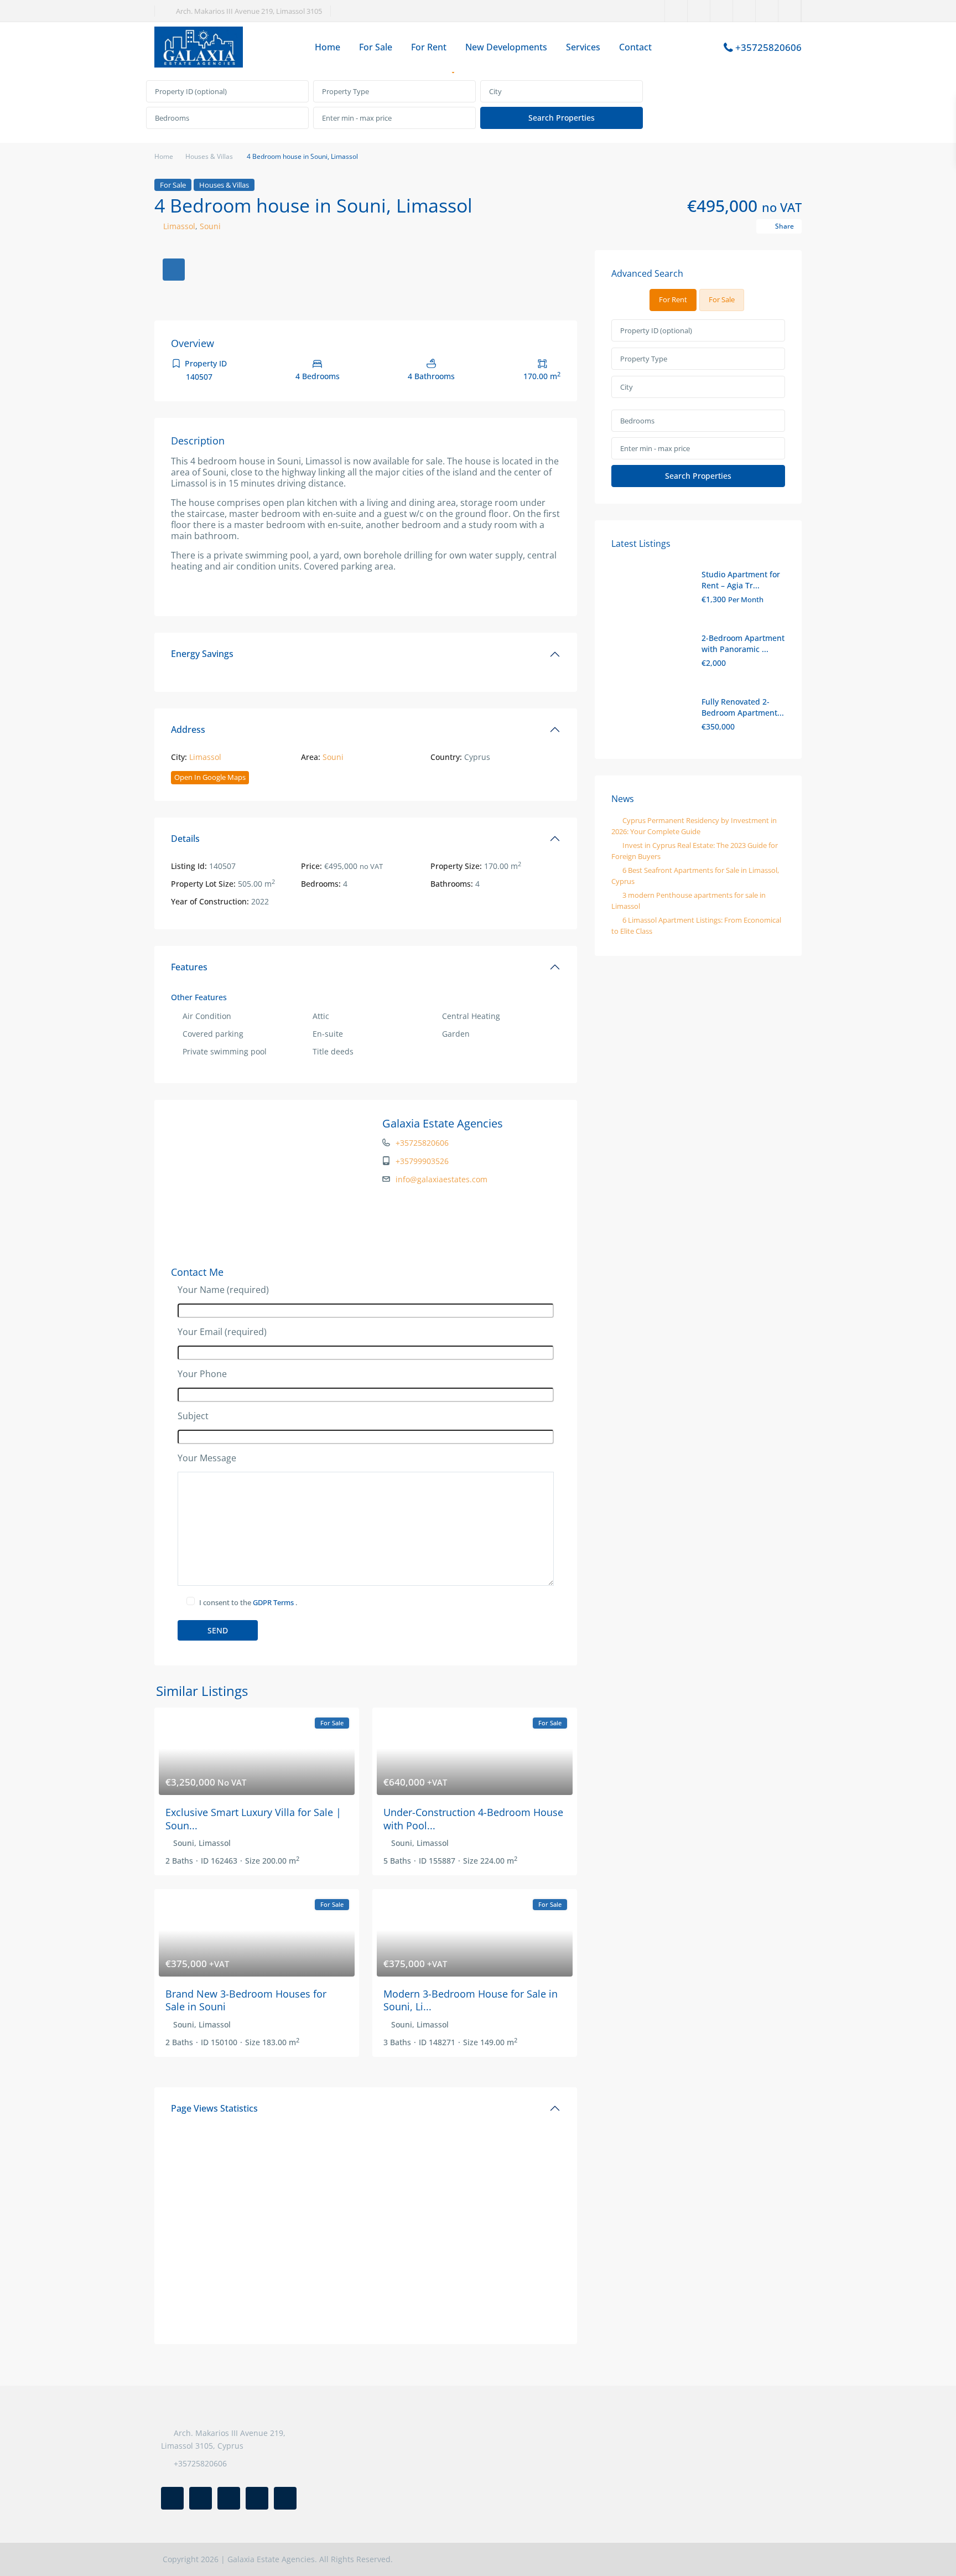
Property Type (345, 91)
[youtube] (767, 11)
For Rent (429, 47)
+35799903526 (422, 1161)
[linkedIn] (722, 11)
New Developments (506, 47)
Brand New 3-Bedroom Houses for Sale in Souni (246, 2000)
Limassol (179, 226)
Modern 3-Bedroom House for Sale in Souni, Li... (471, 2000)
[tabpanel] (478, 105)
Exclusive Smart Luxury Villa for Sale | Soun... (253, 1819)
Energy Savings (202, 654)
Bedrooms (172, 118)
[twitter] (699, 11)
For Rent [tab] (673, 299)
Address (188, 730)
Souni (210, 226)
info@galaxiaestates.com (441, 1179)
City (495, 91)
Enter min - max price (357, 118)
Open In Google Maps (210, 777)
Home (328, 47)
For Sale (376, 47)
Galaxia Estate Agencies (443, 1123)
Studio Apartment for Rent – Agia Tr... (741, 580)
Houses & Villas (209, 156)
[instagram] (790, 11)
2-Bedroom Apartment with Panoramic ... (743, 643)
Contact (635, 47)
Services (583, 47)
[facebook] (676, 11)
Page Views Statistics (214, 2108)
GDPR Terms (274, 1602)
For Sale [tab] (722, 299)
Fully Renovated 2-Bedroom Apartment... (743, 707)
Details (185, 839)
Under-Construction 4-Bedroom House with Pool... (473, 1819)
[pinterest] (744, 11)
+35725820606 (768, 47)
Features (189, 967)
